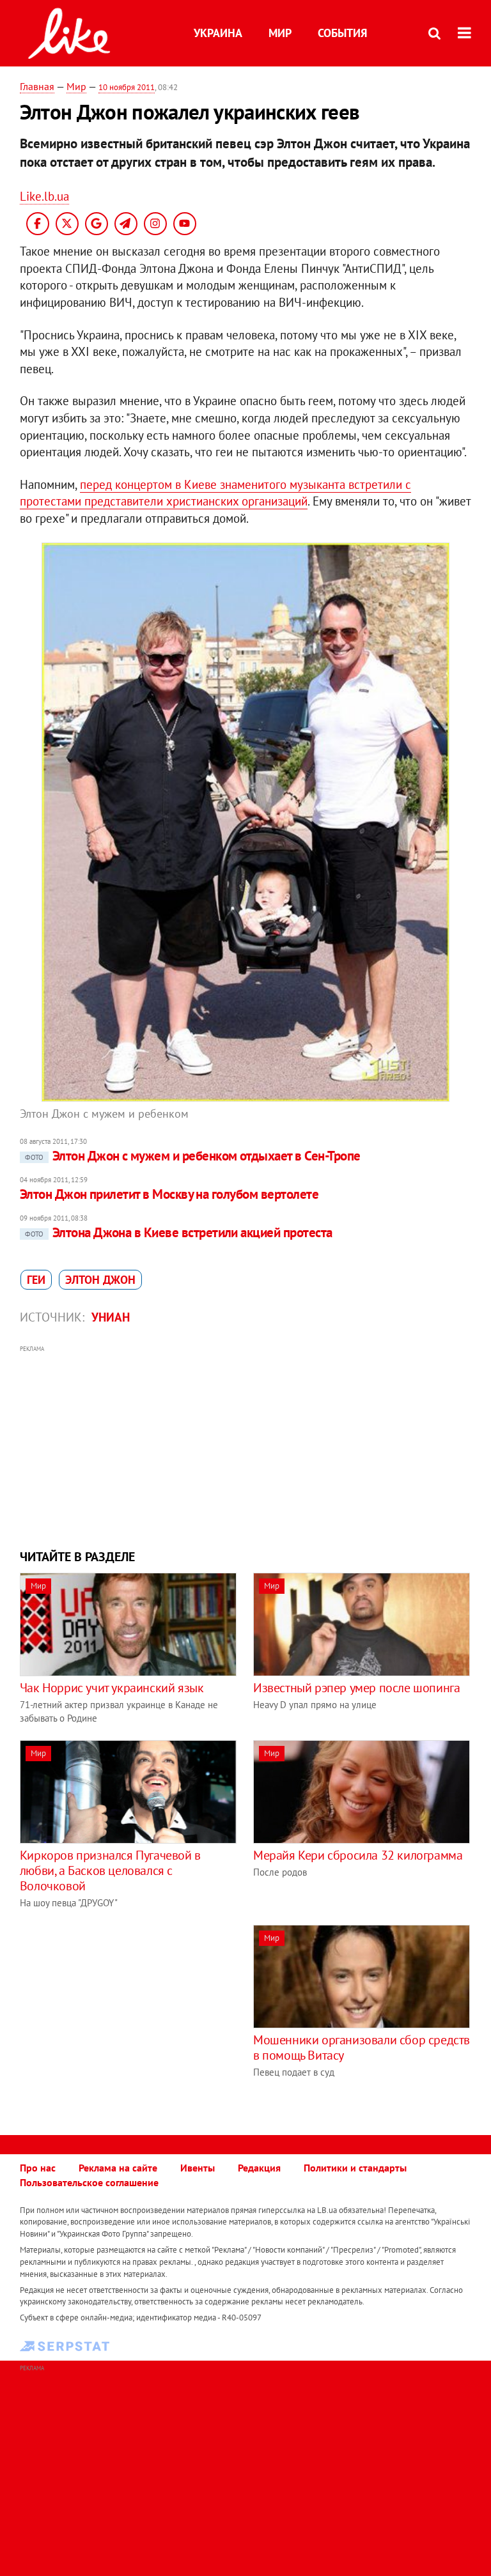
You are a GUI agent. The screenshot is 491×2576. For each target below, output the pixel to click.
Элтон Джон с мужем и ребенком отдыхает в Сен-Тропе (193, 1156)
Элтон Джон (100, 1280)
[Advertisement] (246, 1446)
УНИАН (111, 1317)
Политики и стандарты (355, 2168)
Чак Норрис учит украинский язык (112, 1688)
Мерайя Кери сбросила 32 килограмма (358, 1855)
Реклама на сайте (118, 2168)
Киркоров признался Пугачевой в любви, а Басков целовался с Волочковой (110, 1870)
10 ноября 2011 (127, 87)
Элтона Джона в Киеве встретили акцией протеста (179, 1232)
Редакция (259, 2168)
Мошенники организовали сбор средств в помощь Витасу (362, 2048)
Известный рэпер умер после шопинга (356, 1688)
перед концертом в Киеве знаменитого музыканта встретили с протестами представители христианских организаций (215, 493)
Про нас (38, 2168)
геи (36, 1280)
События (342, 33)
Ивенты (198, 2168)
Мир (280, 33)
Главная (37, 86)
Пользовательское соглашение (89, 2182)
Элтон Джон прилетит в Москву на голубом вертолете (169, 1194)
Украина (218, 33)
